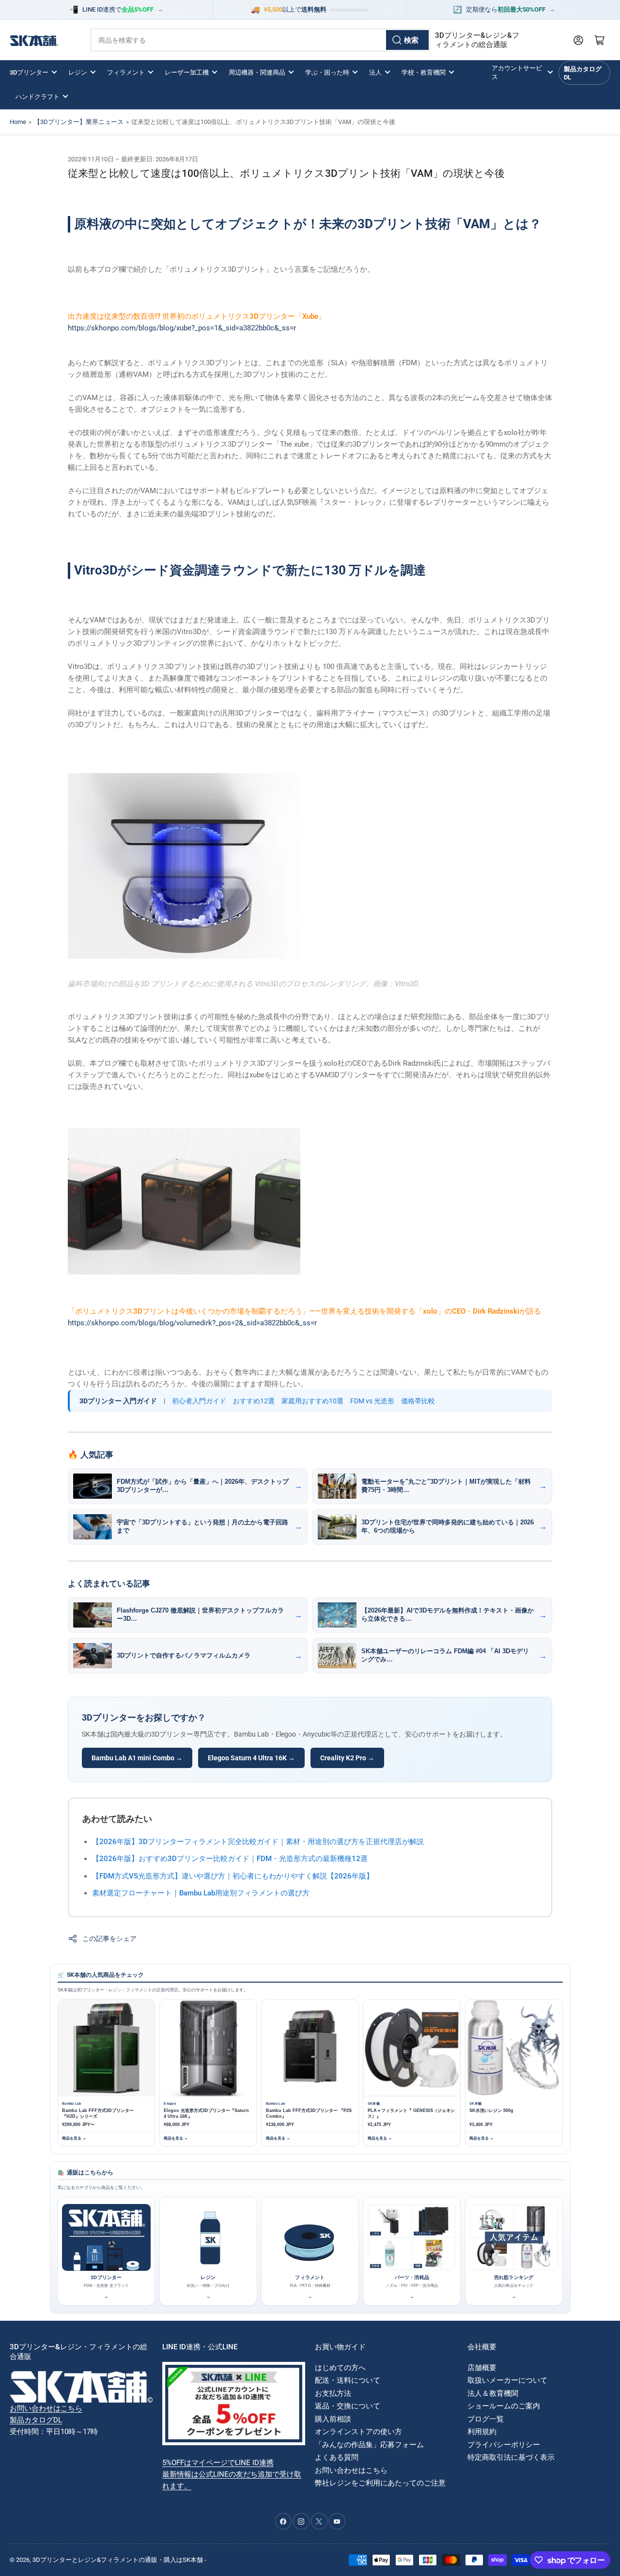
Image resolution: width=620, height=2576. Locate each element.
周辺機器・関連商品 (257, 72)
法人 (375, 72)
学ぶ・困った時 (327, 72)
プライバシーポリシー (504, 2445)
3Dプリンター (29, 72)
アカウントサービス (517, 72)
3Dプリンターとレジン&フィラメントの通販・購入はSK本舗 (118, 2560)
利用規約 (482, 2432)
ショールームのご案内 (504, 2406)
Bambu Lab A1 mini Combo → (137, 1758)
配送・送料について (348, 2380)
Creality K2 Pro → (347, 1758)
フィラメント (126, 72)
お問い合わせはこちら (46, 2408)
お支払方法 (333, 2393)
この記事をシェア (109, 1939)
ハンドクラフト (38, 97)
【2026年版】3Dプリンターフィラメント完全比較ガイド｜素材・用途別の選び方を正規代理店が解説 (258, 1842)
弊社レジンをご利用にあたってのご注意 (380, 2483)
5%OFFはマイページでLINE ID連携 (218, 2463)
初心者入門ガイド (199, 1401)
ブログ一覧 (486, 2419)
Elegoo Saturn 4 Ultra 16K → (251, 1758)
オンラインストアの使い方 (358, 2432)
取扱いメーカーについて (507, 2380)
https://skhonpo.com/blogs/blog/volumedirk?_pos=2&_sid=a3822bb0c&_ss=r (192, 1323)
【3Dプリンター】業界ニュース (79, 122)
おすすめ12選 (254, 1401)
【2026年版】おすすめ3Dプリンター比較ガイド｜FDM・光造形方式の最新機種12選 (230, 1859)
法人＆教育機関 (493, 2393)
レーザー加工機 (187, 72)
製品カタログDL (583, 73)
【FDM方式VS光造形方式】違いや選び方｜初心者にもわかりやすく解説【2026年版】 (233, 1876)
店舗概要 (482, 2368)
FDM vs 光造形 (372, 1401)
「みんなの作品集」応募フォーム (369, 2445)
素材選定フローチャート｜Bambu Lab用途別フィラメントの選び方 (201, 1893)
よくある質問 (337, 2457)
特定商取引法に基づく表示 (511, 2457)
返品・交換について (348, 2406)
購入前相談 (333, 2419)
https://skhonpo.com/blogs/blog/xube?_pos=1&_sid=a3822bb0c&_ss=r (182, 328)
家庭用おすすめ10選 (312, 1401)
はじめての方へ (340, 2368)
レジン (78, 72)
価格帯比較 (418, 1401)
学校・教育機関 (424, 72)
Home (18, 122)
